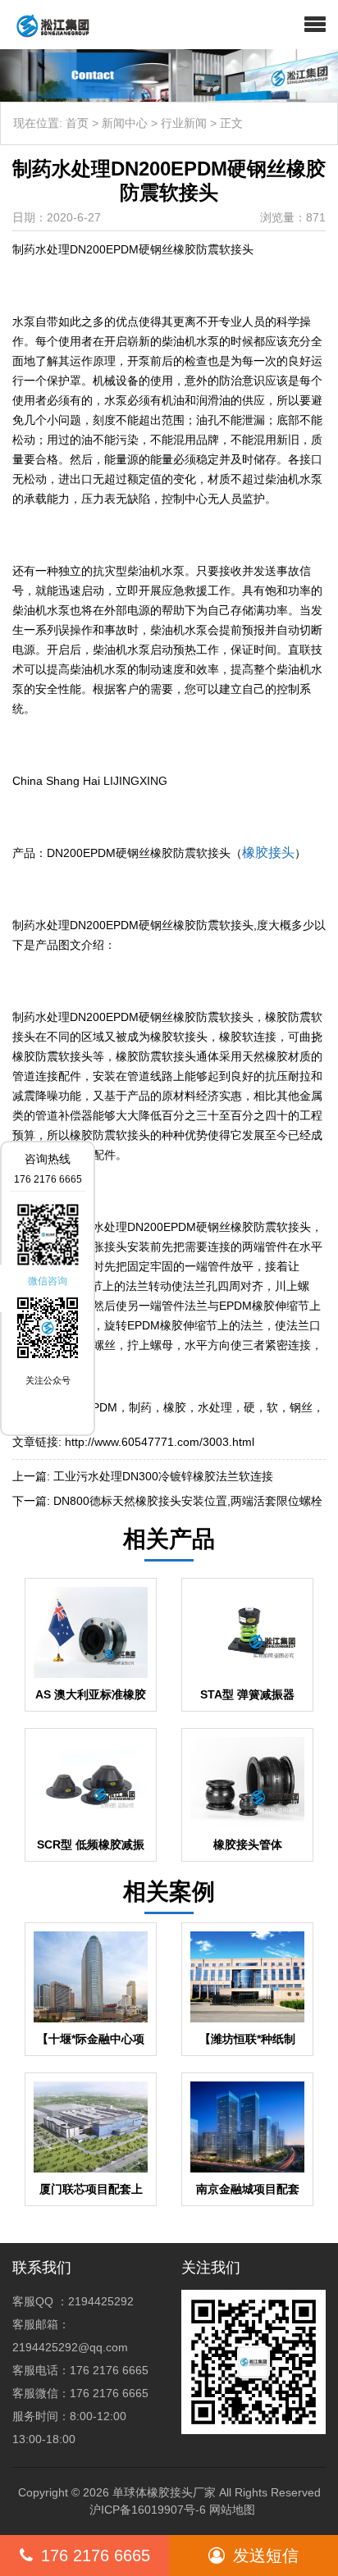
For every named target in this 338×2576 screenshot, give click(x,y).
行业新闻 (184, 123)
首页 (77, 123)
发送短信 (266, 2555)
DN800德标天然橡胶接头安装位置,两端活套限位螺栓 (188, 1501)
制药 (140, 1407)
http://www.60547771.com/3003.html (160, 1442)
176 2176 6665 (96, 2555)
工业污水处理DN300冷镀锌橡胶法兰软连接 (163, 1476)
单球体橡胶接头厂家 (164, 2492)
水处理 (215, 1407)
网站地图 (232, 2510)
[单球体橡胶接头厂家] (46, 25)
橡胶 (175, 1407)
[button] (315, 25)
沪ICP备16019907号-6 (148, 2510)
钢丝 (301, 1407)
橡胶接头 (268, 853)
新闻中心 (125, 123)
